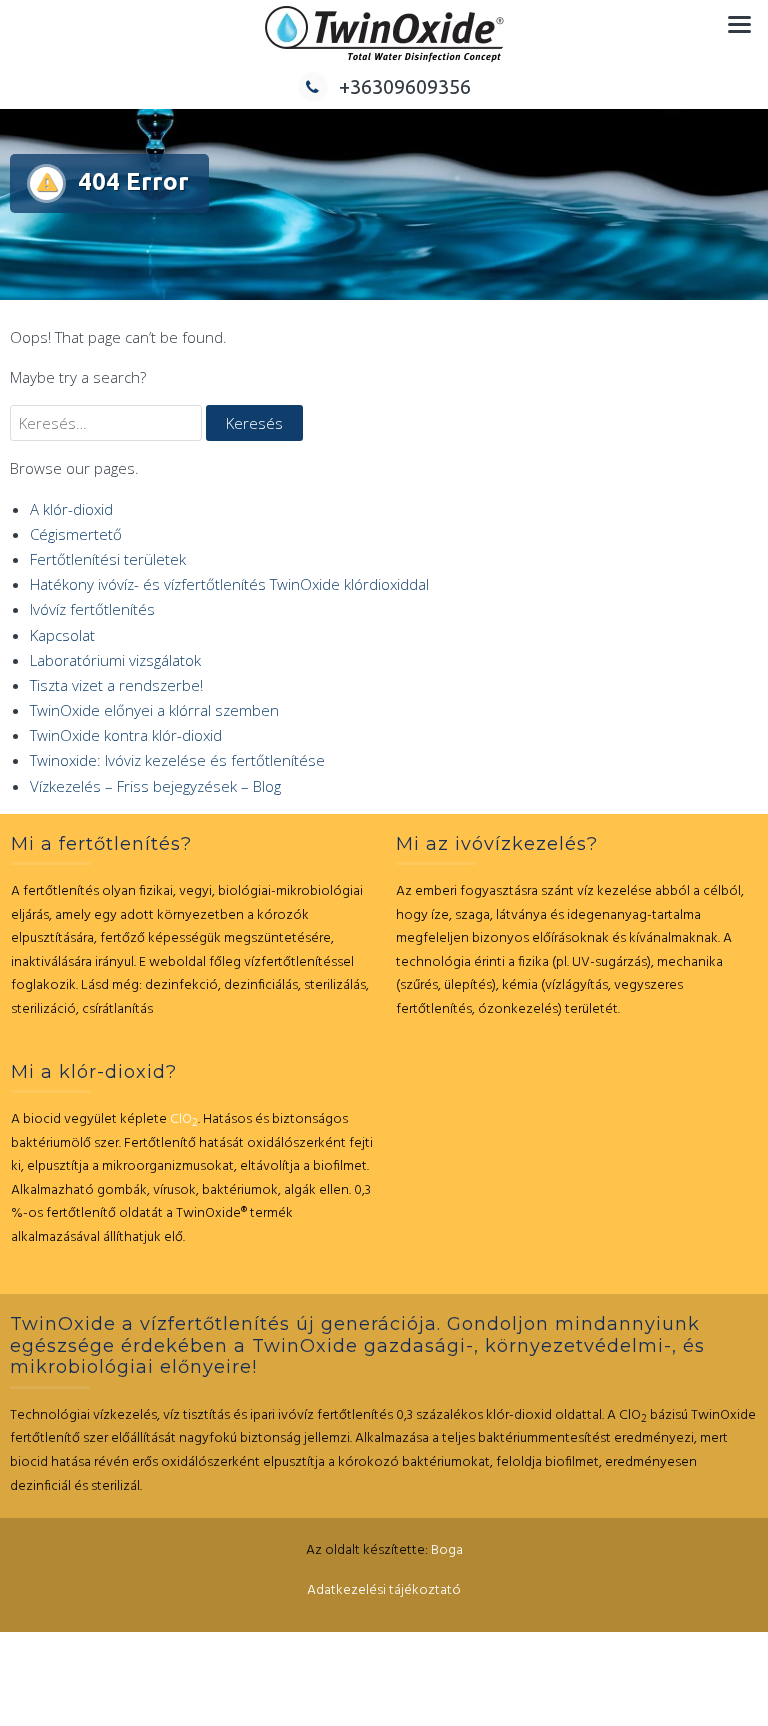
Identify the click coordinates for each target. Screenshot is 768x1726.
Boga (447, 1550)
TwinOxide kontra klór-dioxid (126, 735)
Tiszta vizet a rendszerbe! (116, 685)
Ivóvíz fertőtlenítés (92, 609)
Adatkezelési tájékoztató (384, 1590)
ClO (184, 1119)
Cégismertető (76, 534)
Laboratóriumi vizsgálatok (115, 660)
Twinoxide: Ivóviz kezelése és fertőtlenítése (177, 760)
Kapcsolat (62, 635)
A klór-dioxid (71, 509)
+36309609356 (405, 86)
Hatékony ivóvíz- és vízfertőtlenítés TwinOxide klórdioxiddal (229, 584)
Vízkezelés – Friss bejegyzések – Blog (155, 786)
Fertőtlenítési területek (108, 559)
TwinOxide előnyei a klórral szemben (154, 710)
